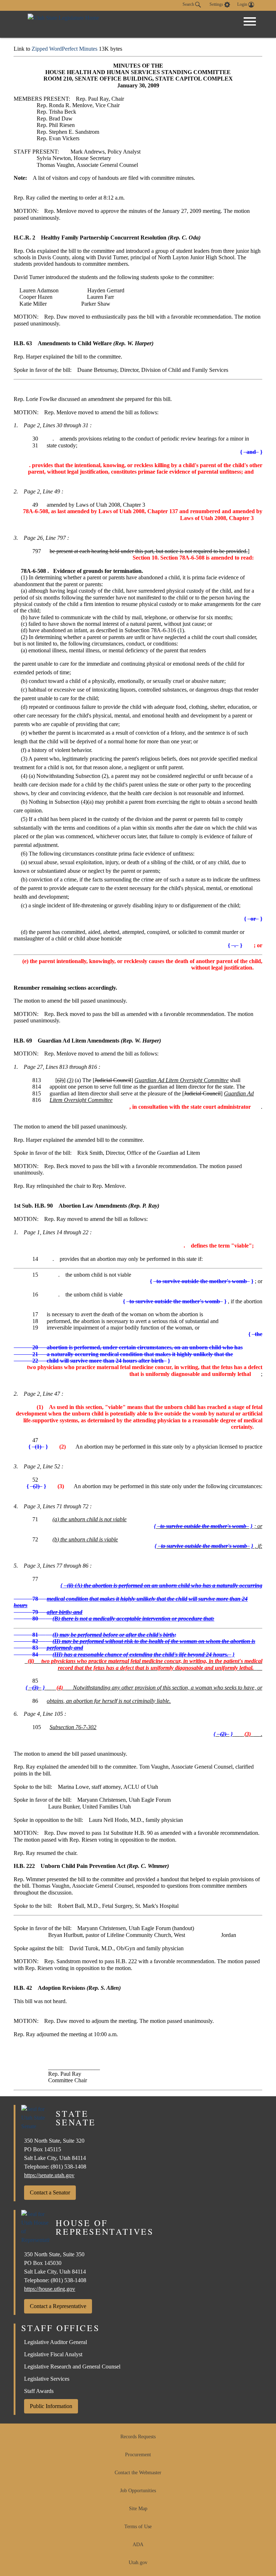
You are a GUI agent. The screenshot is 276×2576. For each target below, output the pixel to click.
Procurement (138, 2455)
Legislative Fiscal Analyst (53, 2354)
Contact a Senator (50, 2192)
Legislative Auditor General (56, 2342)
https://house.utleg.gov (50, 2289)
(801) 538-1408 (68, 2167)
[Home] (63, 24)
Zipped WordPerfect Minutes (65, 49)
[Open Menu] (250, 22)
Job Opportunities (138, 2491)
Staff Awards (39, 2391)
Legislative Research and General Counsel (72, 2367)
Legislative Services (47, 2379)
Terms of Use (138, 2527)
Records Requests (138, 2437)
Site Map (138, 2509)
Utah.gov (138, 2563)
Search (189, 4)
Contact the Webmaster (138, 2473)
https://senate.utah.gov (49, 2175)
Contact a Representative (58, 2306)
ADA (138, 2545)
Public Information (51, 2406)
